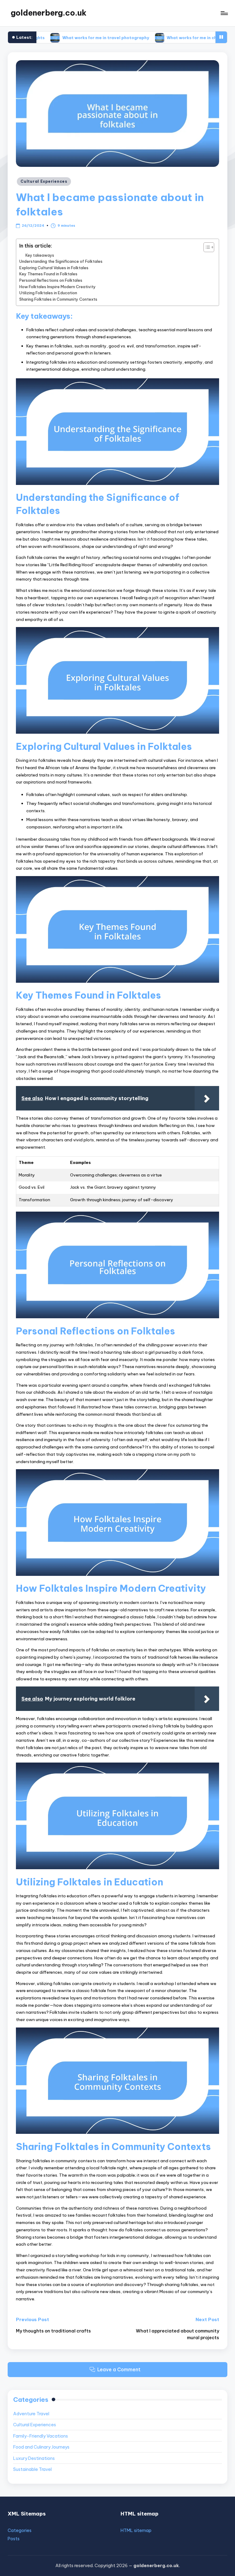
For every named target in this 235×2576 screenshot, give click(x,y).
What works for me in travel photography (65, 37)
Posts (14, 2539)
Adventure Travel (31, 2414)
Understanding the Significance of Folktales (61, 261)
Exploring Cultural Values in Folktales (54, 268)
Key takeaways (40, 255)
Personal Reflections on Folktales (51, 280)
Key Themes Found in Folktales (48, 274)
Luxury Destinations (34, 2458)
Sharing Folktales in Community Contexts (58, 299)
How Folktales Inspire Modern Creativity (58, 287)
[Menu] (224, 13)
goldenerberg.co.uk (49, 13)
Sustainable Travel (32, 2469)
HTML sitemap (136, 2530)
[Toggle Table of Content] (206, 247)
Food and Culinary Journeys (41, 2447)
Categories (20, 2530)
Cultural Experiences (44, 181)
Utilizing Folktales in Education (48, 293)
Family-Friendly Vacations (41, 2436)
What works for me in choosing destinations (172, 37)
